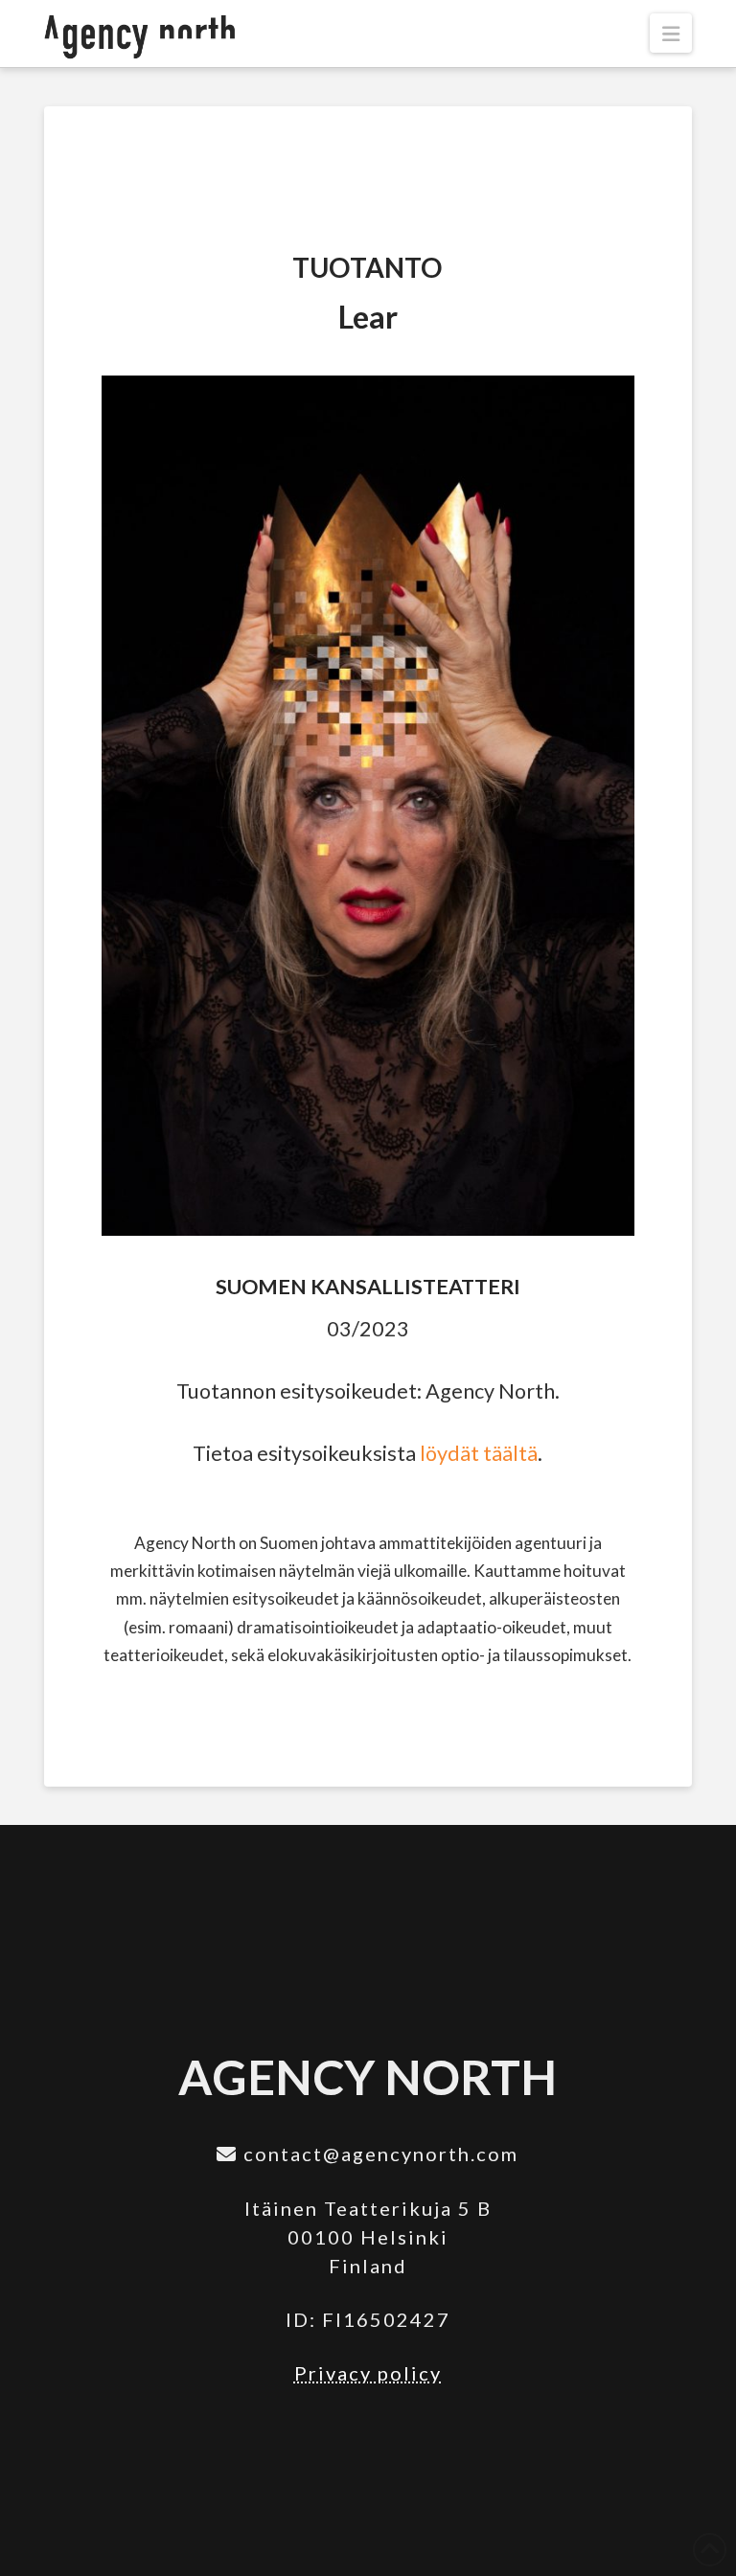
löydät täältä (479, 1453)
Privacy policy (368, 2373)
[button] (671, 33)
